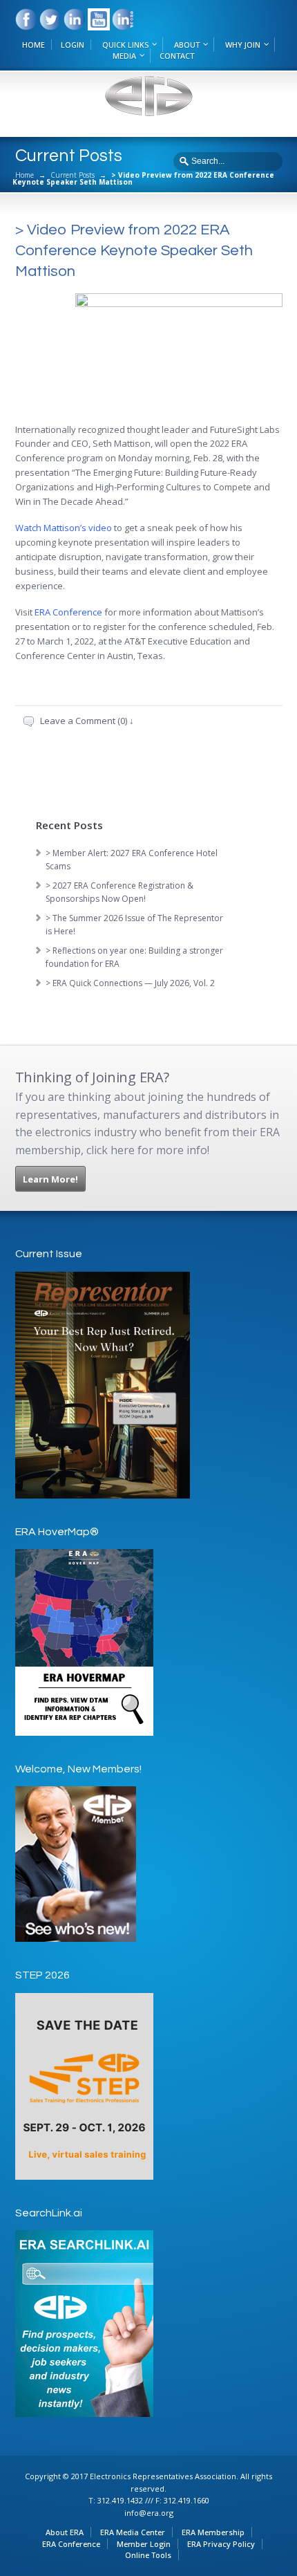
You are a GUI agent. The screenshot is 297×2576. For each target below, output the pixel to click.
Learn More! (50, 1179)
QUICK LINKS (125, 45)
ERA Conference (71, 2544)
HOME (33, 45)
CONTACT (177, 56)
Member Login (144, 2544)
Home (25, 175)
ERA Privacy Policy (221, 2544)
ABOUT (187, 45)
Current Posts (73, 175)
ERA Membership (213, 2532)
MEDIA (124, 56)
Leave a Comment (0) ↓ (87, 721)
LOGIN (73, 45)
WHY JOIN (243, 45)
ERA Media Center (133, 2532)
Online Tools (148, 2555)
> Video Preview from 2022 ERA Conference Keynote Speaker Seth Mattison (134, 251)
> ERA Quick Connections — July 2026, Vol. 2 (130, 983)
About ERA (65, 2532)
